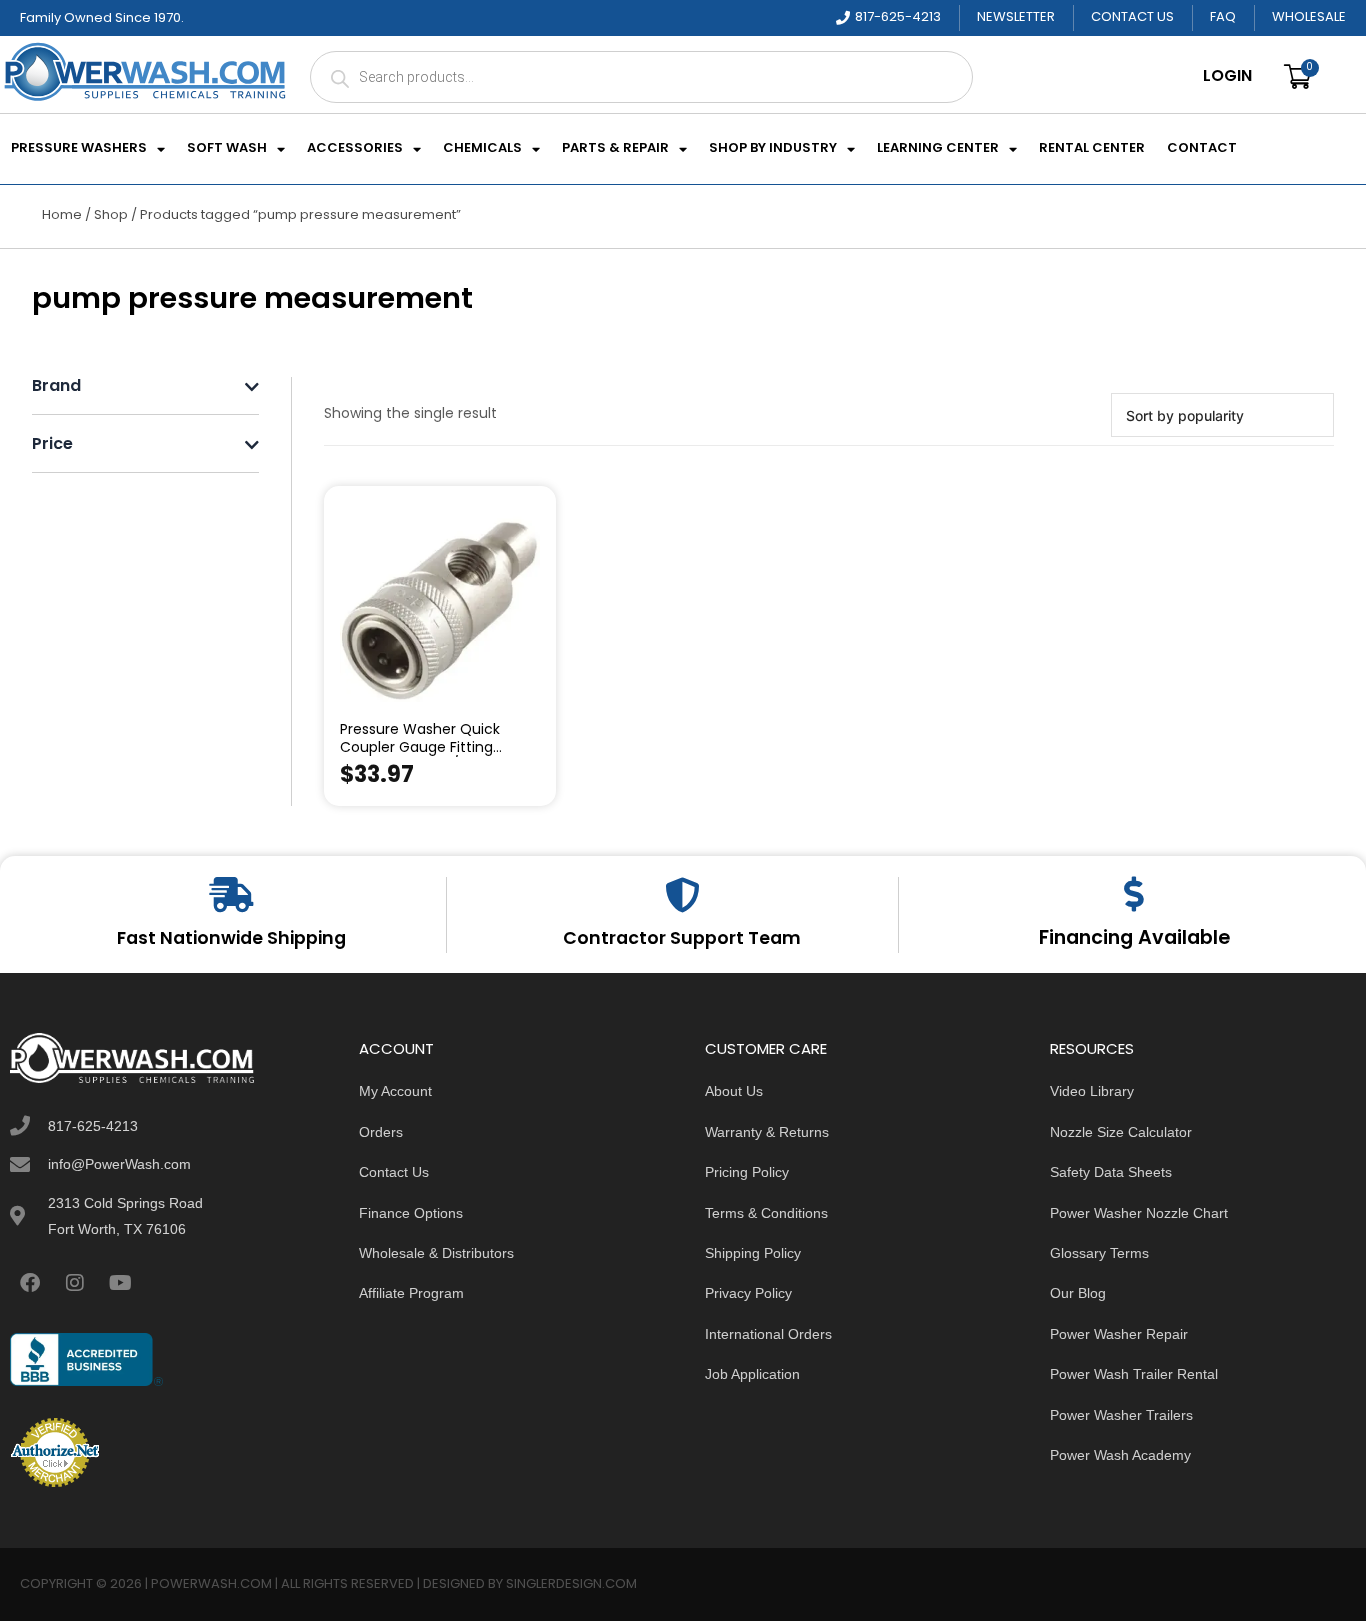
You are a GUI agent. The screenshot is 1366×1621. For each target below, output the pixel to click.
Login (1227, 77)
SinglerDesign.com (571, 1584)
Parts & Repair (615, 149)
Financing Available (1134, 939)
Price (52, 445)
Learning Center (938, 149)
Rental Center (1092, 149)
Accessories (355, 149)
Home (62, 215)
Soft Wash (227, 149)
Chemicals (482, 149)
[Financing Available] (1134, 893)
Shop (111, 215)
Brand (56, 387)
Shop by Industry (773, 149)
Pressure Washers (79, 149)
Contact (1202, 149)
